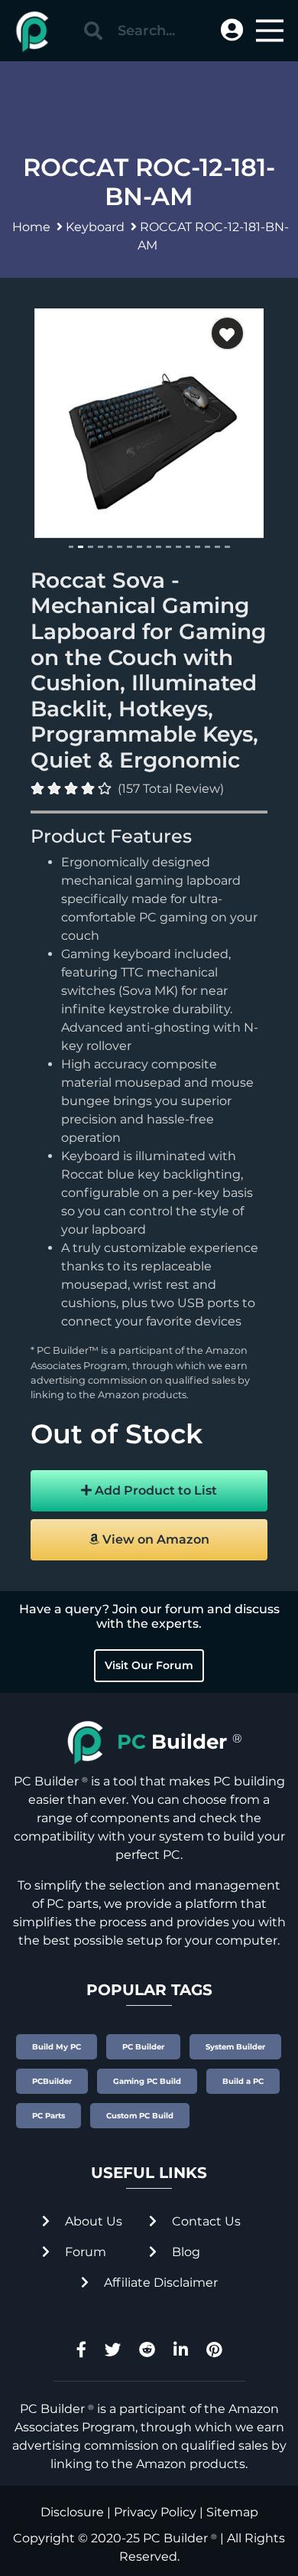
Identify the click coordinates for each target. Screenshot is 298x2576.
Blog (185, 2252)
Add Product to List (154, 1490)
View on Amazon (154, 1539)
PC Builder (175, 2538)
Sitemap (232, 2512)
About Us (92, 2221)
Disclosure (72, 2512)
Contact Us (205, 2221)
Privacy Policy (155, 2512)
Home (31, 227)
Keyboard (95, 227)
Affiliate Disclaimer (159, 2283)
